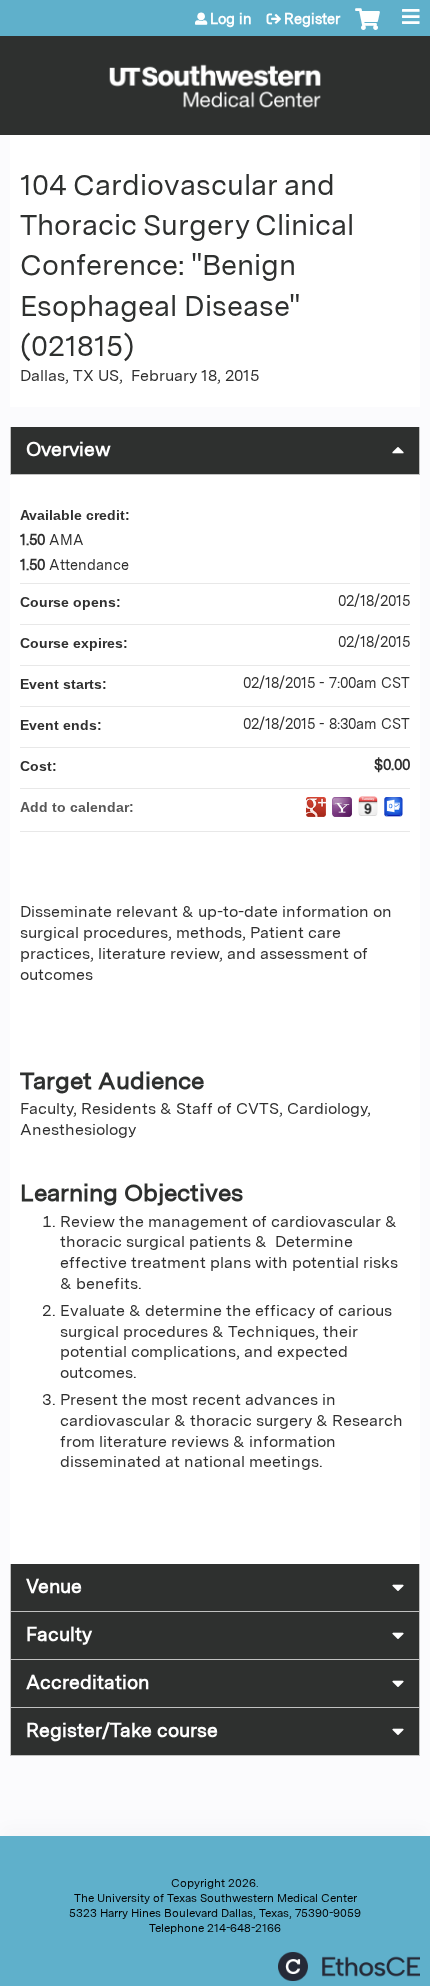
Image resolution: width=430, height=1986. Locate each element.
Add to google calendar (316, 807)
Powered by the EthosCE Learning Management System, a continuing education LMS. (349, 1966)
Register (312, 19)
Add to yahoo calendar (342, 807)
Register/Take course (122, 1730)
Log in (231, 19)
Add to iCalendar (368, 806)
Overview (68, 449)
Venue (54, 1586)
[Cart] (367, 29)
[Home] (215, 80)
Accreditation (87, 1682)
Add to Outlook (394, 807)
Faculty (59, 1634)
